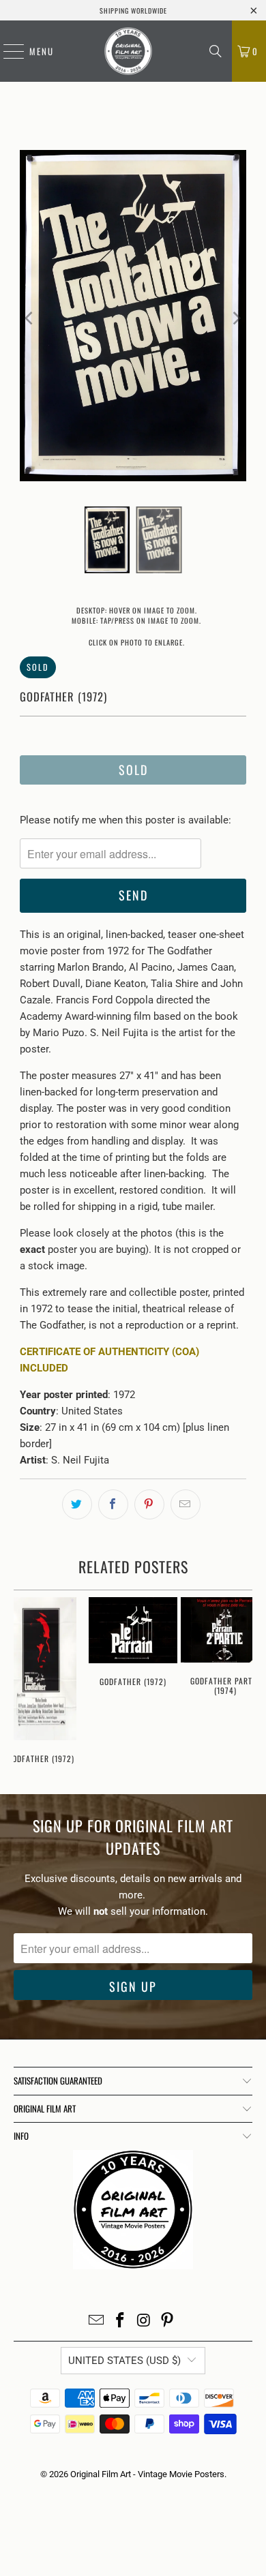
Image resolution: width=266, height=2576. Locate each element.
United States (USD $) (124, 2361)
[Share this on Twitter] (77, 1504)
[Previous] (30, 318)
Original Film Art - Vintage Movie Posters (147, 2474)
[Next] (236, 318)
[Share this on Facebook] (113, 1504)
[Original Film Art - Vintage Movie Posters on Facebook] (121, 2321)
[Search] (216, 51)
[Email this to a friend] (186, 1504)
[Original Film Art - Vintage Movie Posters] (128, 51)
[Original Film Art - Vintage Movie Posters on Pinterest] (168, 2321)
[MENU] (7, 51)
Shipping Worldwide (133, 11)
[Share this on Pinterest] (149, 1504)
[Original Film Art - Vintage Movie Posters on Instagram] (145, 2321)
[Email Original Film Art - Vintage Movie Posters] (97, 2321)
